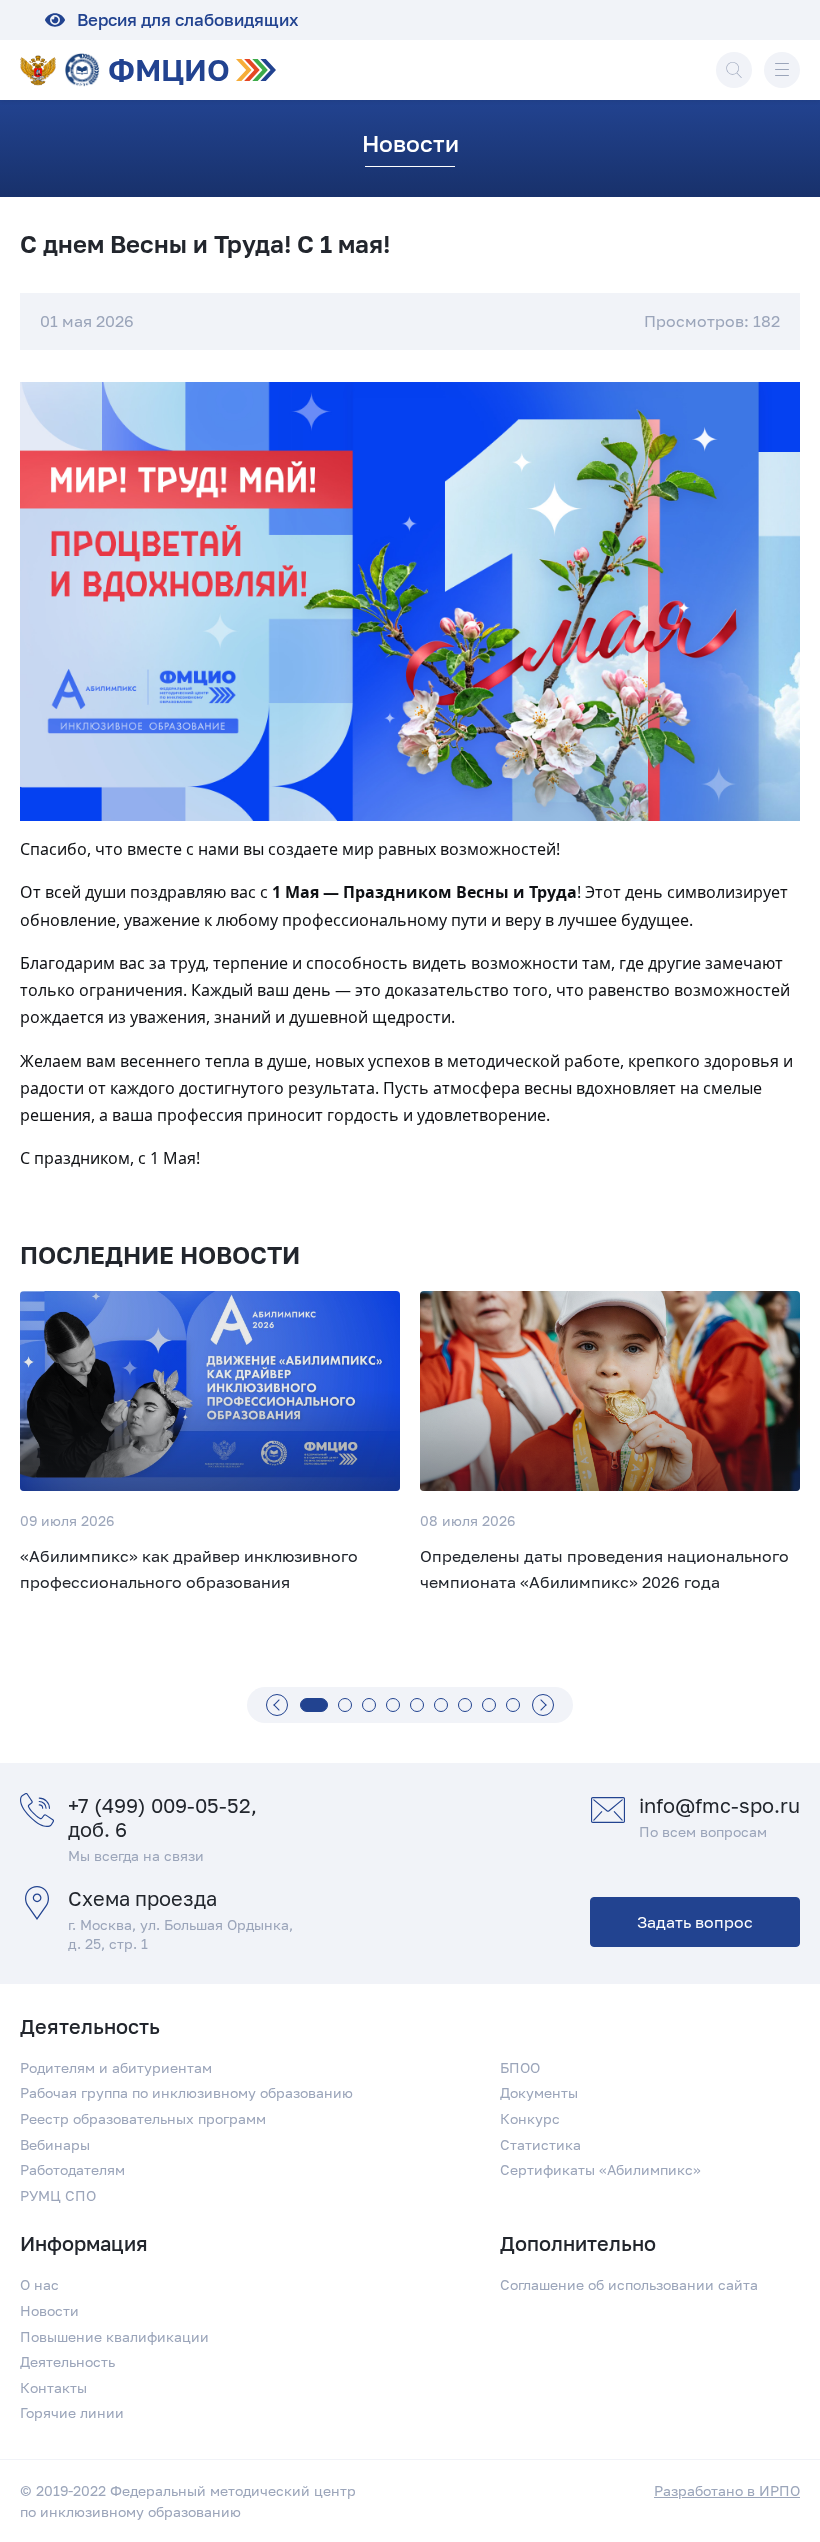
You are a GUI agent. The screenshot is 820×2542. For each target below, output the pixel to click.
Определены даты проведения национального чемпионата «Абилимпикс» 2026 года (604, 1569)
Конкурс (530, 2118)
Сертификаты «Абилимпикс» (600, 2169)
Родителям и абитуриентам (116, 2067)
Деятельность (67, 2361)
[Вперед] (543, 1705)
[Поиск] (734, 70)
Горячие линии (72, 2412)
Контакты (53, 2387)
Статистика (540, 2144)
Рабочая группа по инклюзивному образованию (186, 2092)
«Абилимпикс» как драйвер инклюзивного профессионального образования (189, 1569)
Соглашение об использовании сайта (629, 2284)
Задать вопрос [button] (695, 1922)
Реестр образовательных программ (143, 2118)
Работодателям (72, 2169)
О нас (39, 2284)
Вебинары (55, 2144)
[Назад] (277, 1705)
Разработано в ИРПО (727, 2490)
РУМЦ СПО (58, 2195)
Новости (49, 2310)
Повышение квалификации (114, 2336)
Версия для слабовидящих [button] (188, 19)
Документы (539, 2092)
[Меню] (782, 70)
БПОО (520, 2067)
